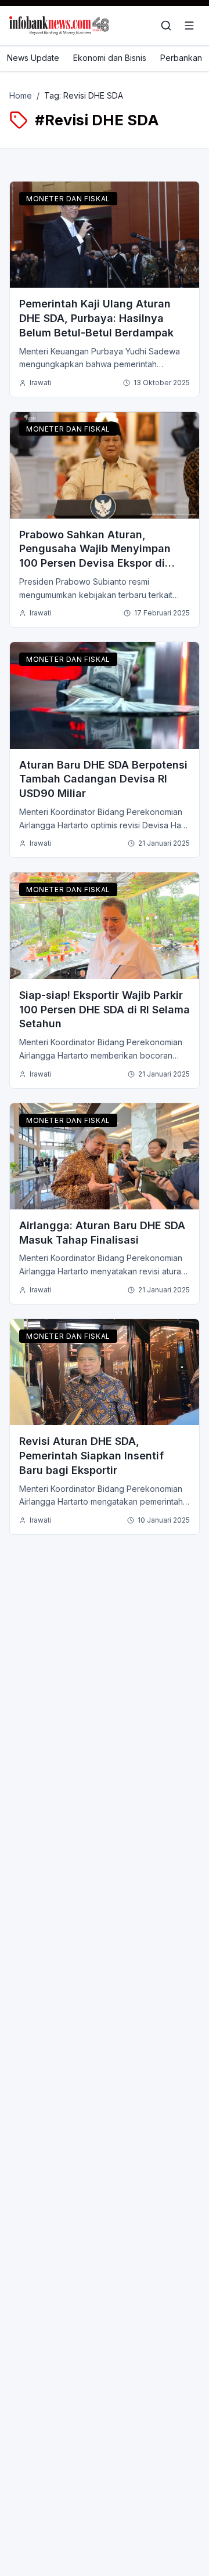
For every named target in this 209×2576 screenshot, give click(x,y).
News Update (33, 58)
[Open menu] (189, 26)
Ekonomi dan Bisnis (110, 58)
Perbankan (181, 58)
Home (21, 95)
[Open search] (166, 26)
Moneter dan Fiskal (68, 199)
